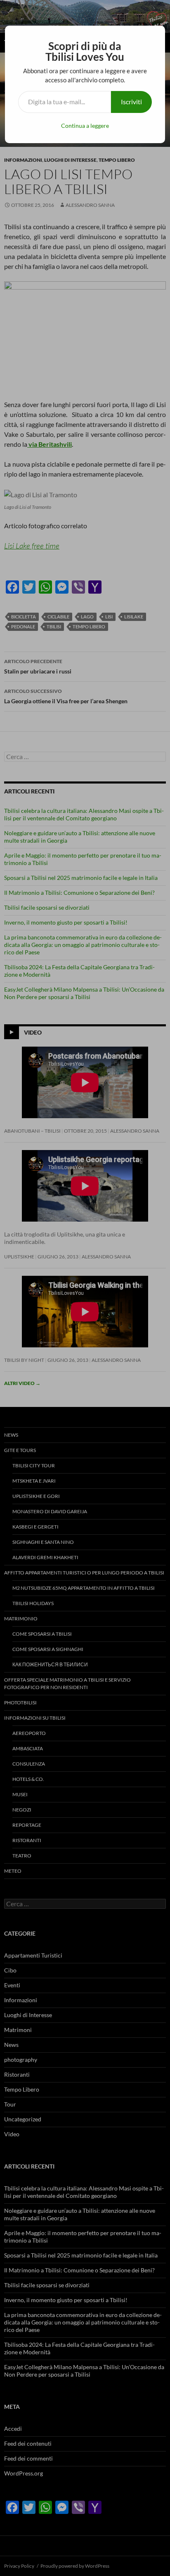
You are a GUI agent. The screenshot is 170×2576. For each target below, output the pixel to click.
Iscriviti (131, 102)
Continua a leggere (85, 126)
